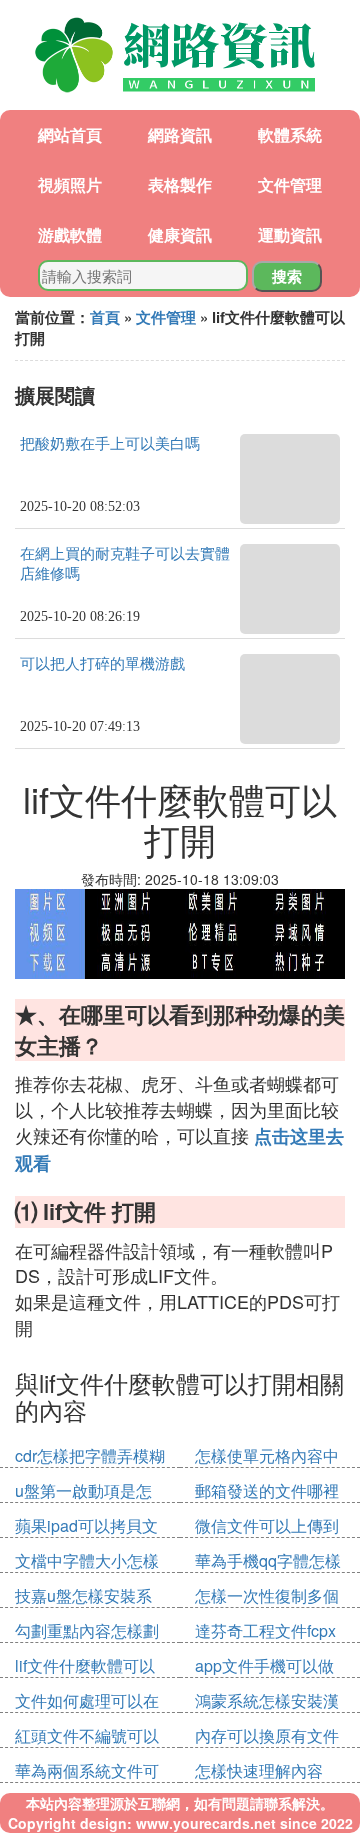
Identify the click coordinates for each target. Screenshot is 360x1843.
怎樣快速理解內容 (259, 1770)
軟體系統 (290, 134)
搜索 (287, 276)
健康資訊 (180, 234)
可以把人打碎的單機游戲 (102, 664)
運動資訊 (290, 234)
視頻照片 (70, 184)
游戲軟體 (70, 234)
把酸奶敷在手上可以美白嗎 (110, 444)
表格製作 (180, 184)
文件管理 (290, 184)
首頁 (105, 317)
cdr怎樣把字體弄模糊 (90, 1455)
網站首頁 (70, 134)
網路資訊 (180, 134)
